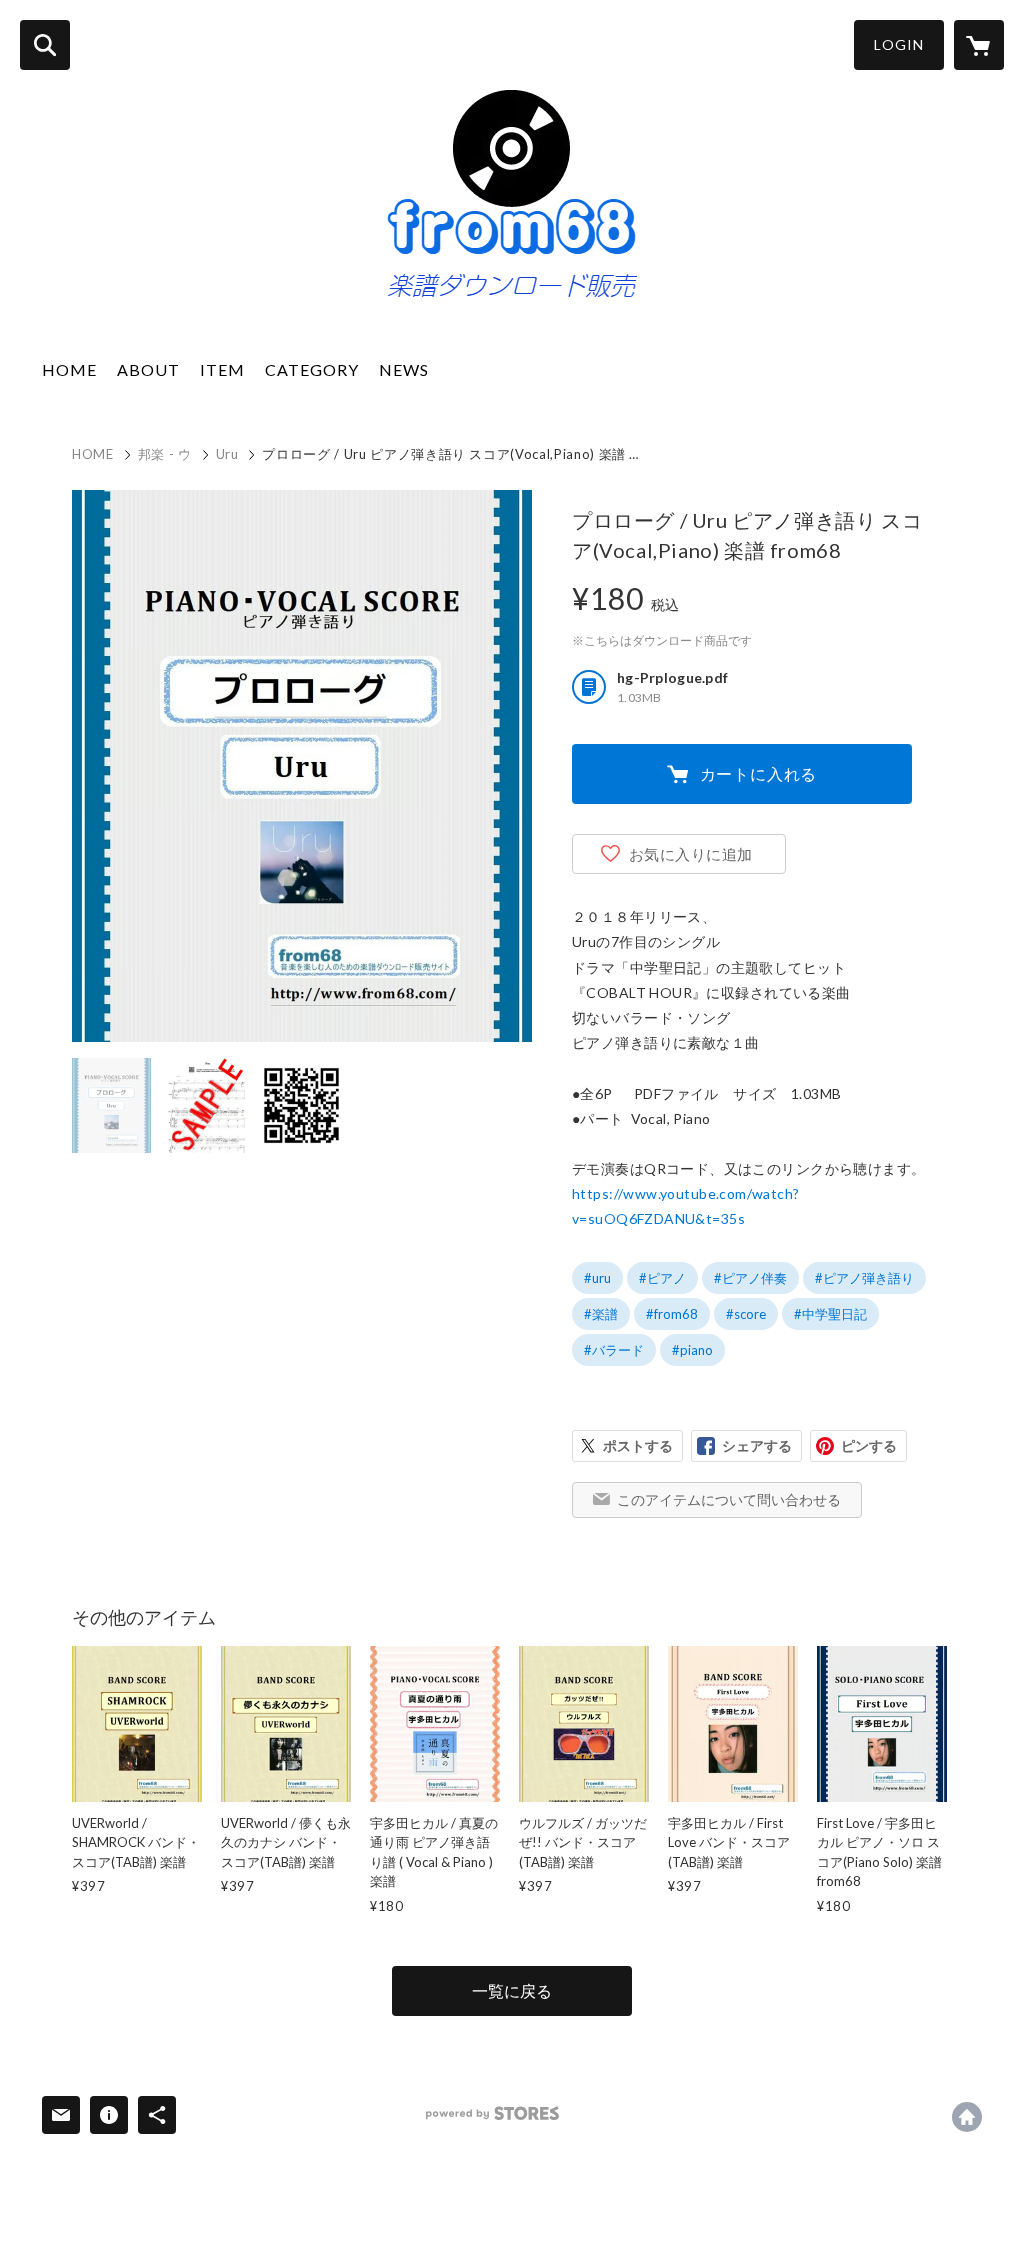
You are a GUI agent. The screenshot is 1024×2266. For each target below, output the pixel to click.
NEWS (404, 369)
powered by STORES (492, 2113)
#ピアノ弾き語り (864, 1278)
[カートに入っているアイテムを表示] (979, 45)
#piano (692, 1350)
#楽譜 (601, 1314)
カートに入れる (759, 773)
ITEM (222, 369)
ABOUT (148, 369)
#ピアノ (662, 1278)
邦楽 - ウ (165, 454)
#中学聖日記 (830, 1314)
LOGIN (899, 44)
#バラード (614, 1350)
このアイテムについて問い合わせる (729, 1499)
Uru (227, 454)
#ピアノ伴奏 (750, 1278)
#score (746, 1314)
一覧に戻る (512, 1990)
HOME (69, 369)
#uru (597, 1278)
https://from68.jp (967, 2117)
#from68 (672, 1314)
